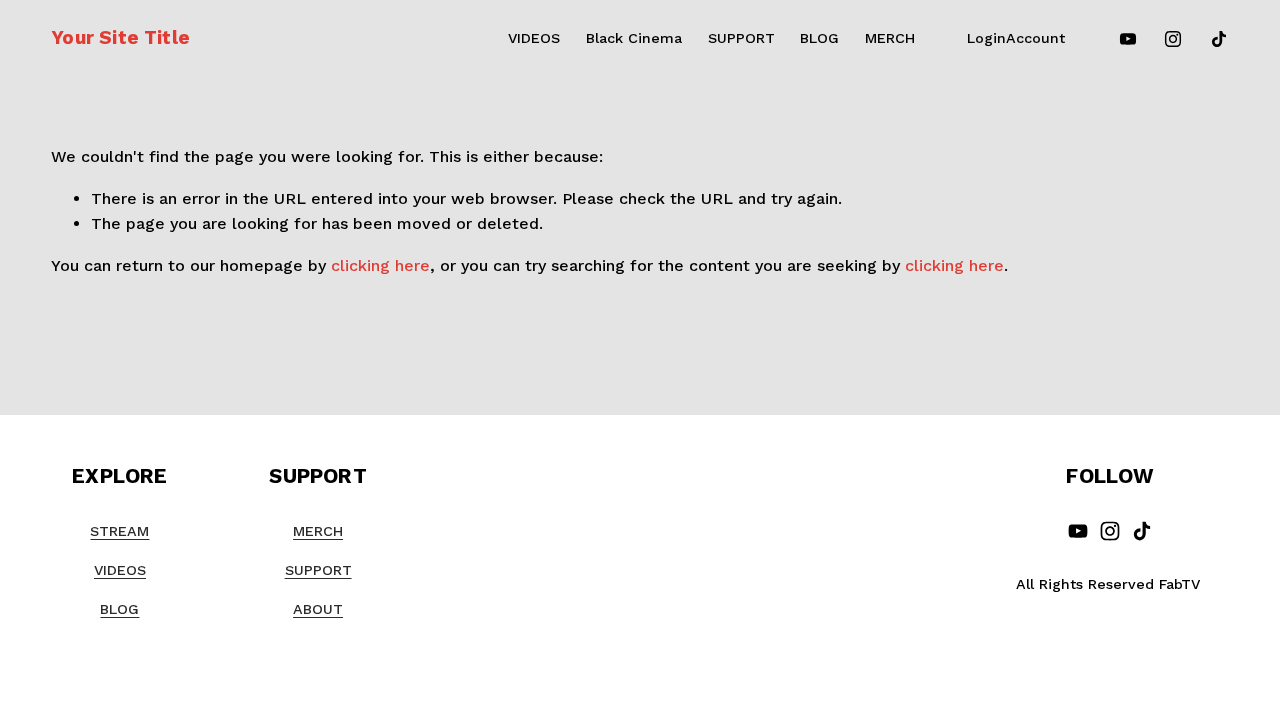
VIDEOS (534, 38)
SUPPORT (741, 38)
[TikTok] (1219, 39)
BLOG (819, 38)
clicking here (380, 265)
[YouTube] (1128, 39)
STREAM (119, 531)
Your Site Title (120, 37)
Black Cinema (634, 38)
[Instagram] (1173, 39)
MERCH (890, 38)
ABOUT (318, 609)
